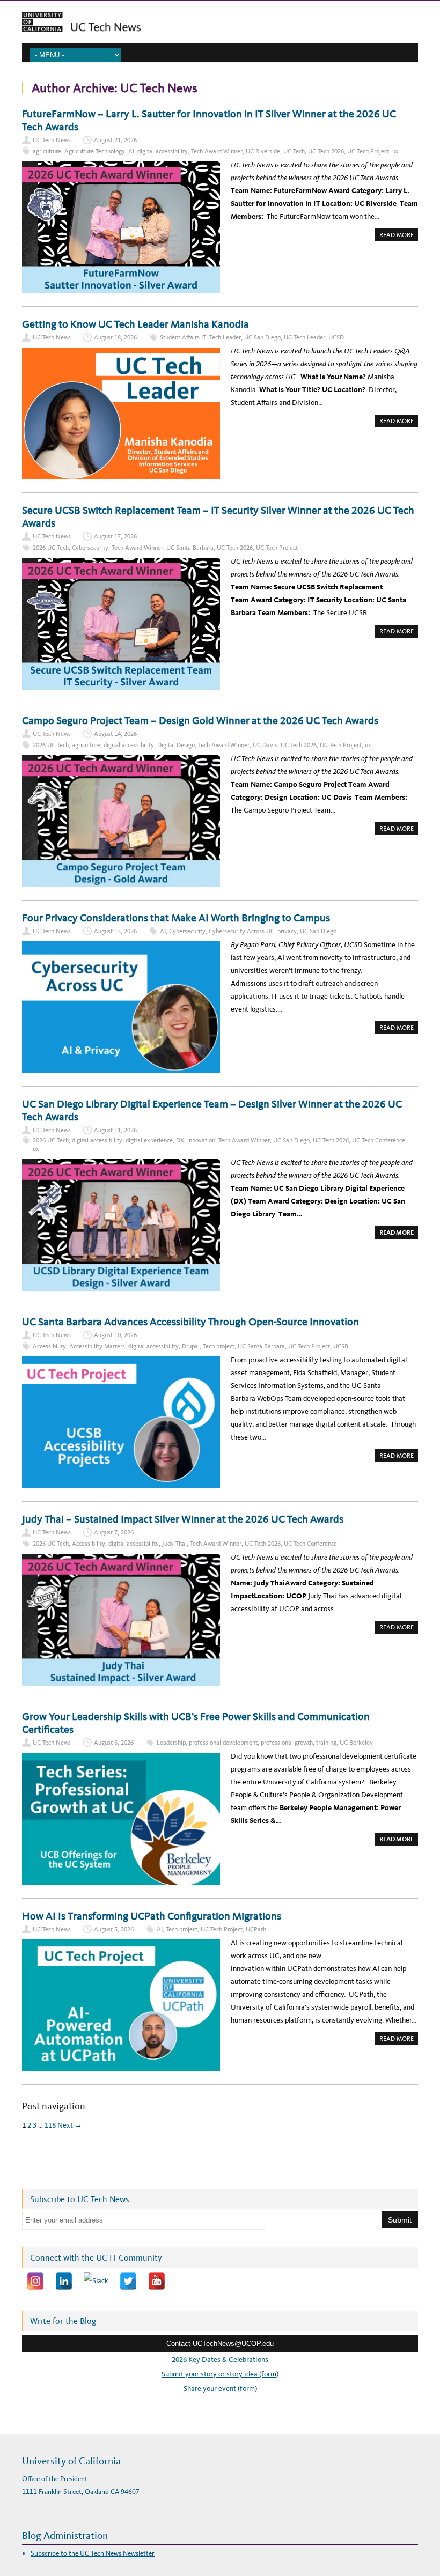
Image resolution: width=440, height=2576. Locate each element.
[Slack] (96, 2281)
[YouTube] (157, 2281)
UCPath (256, 1929)
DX (180, 1140)
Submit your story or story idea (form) (220, 2374)
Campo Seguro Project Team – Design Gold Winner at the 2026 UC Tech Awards (201, 720)
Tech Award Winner (217, 151)
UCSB (341, 1346)
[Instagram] (35, 2281)
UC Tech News (52, 140)
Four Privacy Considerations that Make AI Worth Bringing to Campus (177, 918)
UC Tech (294, 151)
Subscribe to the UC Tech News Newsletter (93, 2553)
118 (50, 2125)
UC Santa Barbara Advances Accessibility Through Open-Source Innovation (190, 1322)
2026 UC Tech (51, 548)
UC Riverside (263, 151)
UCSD (336, 337)
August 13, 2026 (115, 931)
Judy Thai (174, 1544)
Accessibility (49, 1346)
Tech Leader (225, 337)
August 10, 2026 (115, 1335)
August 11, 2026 (115, 1130)
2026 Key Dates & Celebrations (220, 2360)
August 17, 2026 (115, 536)
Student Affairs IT (183, 337)
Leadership (171, 1743)
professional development (223, 1743)
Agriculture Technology (95, 151)
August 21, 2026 (115, 140)
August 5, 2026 (114, 1929)
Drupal (191, 1346)
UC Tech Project (368, 151)
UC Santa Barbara (190, 548)
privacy (287, 931)
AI (131, 151)
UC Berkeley (356, 1743)
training (326, 1743)
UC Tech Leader (305, 337)
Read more (399, 236)
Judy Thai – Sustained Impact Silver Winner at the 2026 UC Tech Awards (183, 1519)
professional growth (287, 1743)
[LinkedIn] (64, 2281)
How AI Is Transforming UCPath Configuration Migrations (153, 1916)
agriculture (47, 151)
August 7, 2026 (114, 1532)
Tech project (219, 1346)
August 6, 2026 (114, 1743)
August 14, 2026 (115, 734)
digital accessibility (163, 151)
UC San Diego (262, 337)
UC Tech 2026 (326, 151)
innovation (201, 1140)
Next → (70, 2125)
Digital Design (176, 745)
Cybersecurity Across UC (241, 931)
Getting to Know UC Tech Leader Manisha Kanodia (135, 324)
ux (395, 151)
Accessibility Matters (97, 1346)
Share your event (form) (220, 2389)
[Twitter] (128, 2281)
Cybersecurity (90, 548)
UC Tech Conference (379, 1140)
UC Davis (265, 745)
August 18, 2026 (115, 337)
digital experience (149, 1140)
